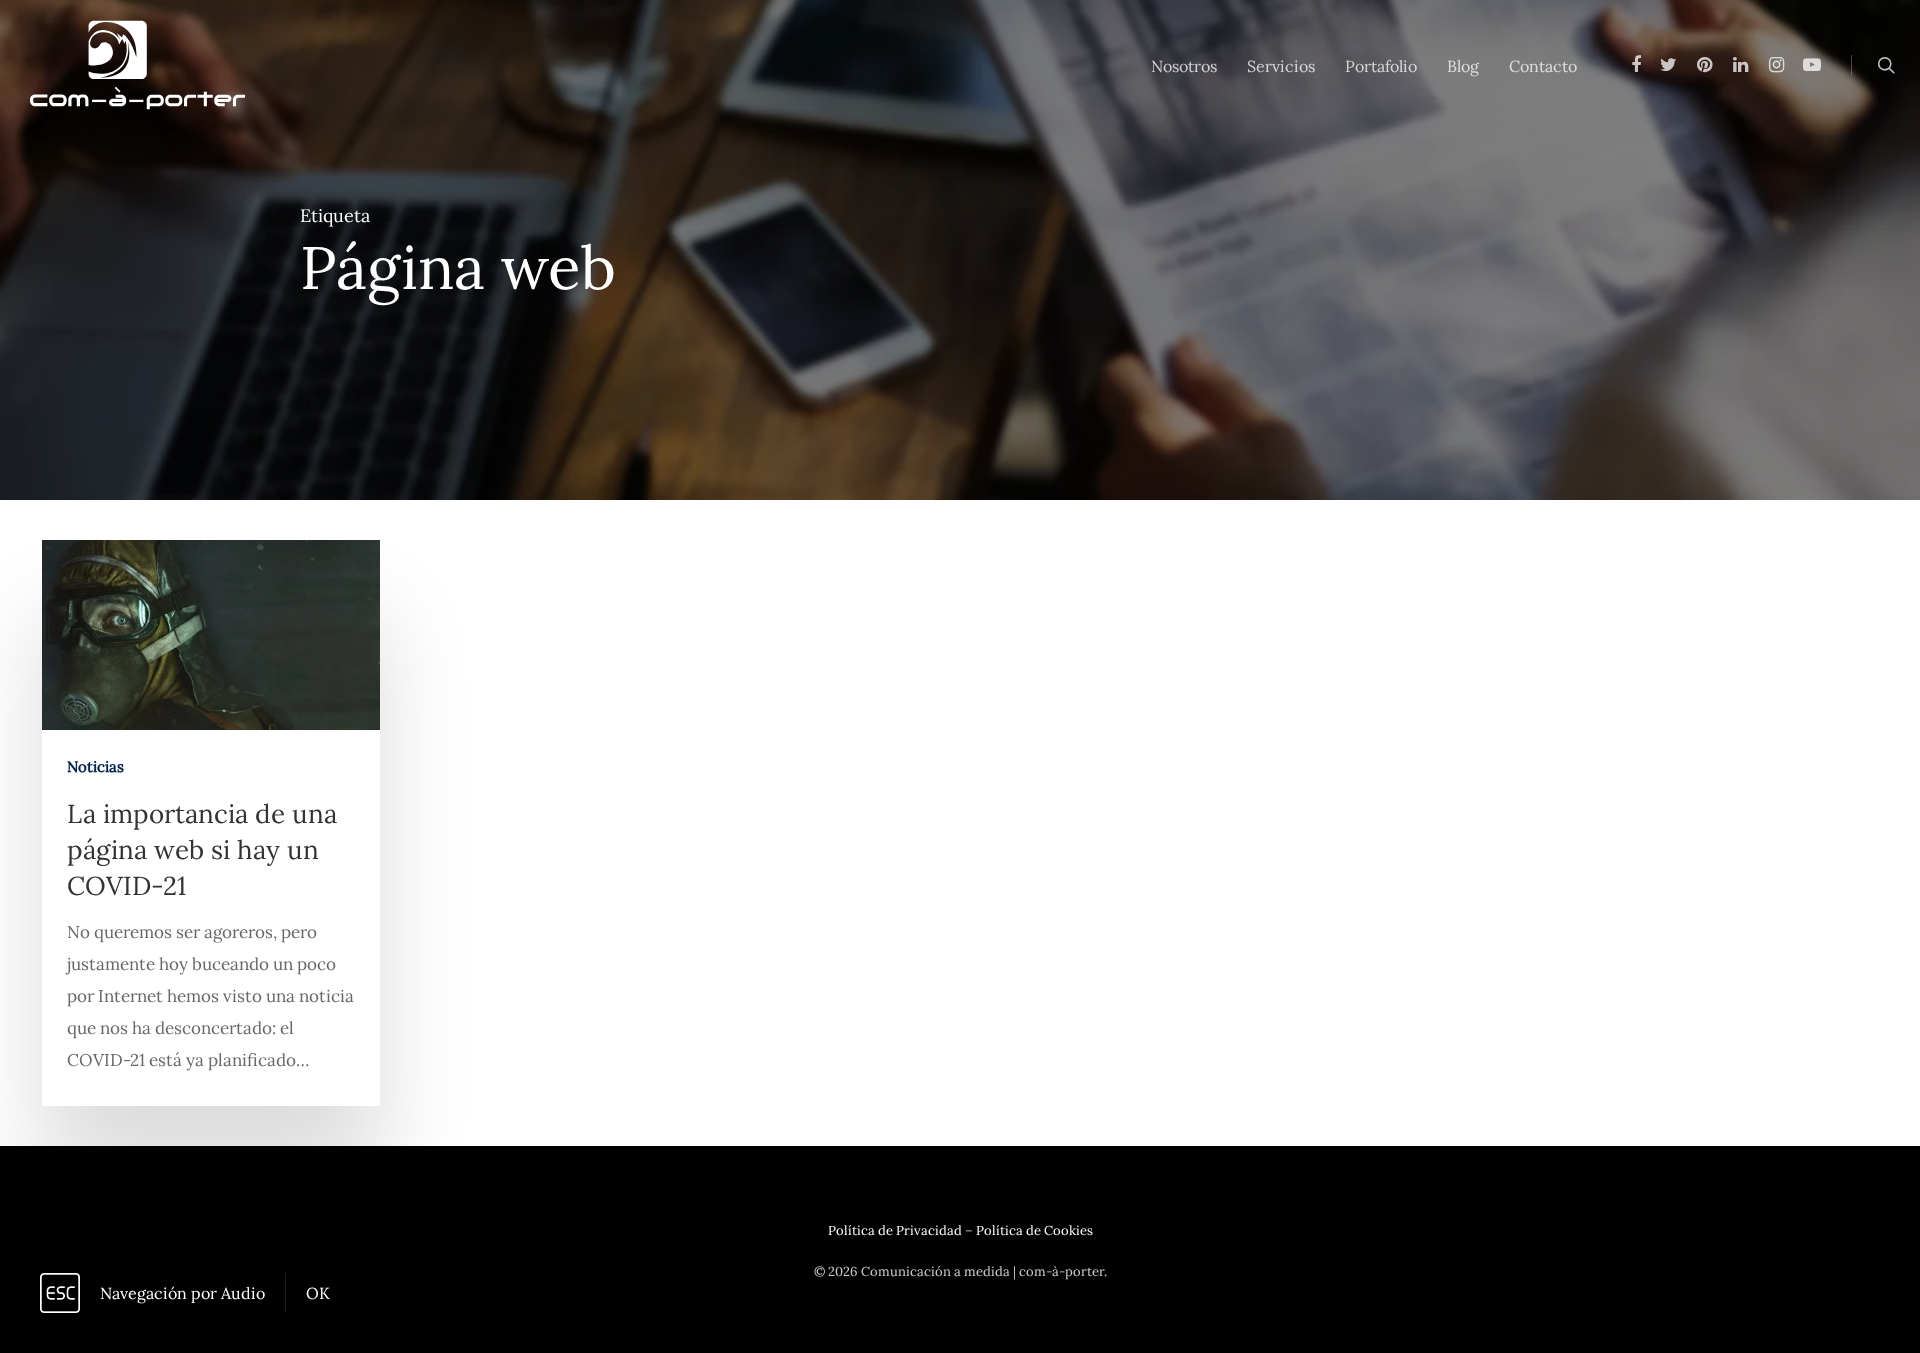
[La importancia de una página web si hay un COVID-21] (211, 823)
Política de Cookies (1034, 1230)
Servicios (1281, 66)
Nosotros (1184, 66)
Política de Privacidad (895, 1230)
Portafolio (1381, 66)
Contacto (1543, 66)
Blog (1463, 66)
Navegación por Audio (182, 1293)
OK (318, 1293)
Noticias (95, 766)
